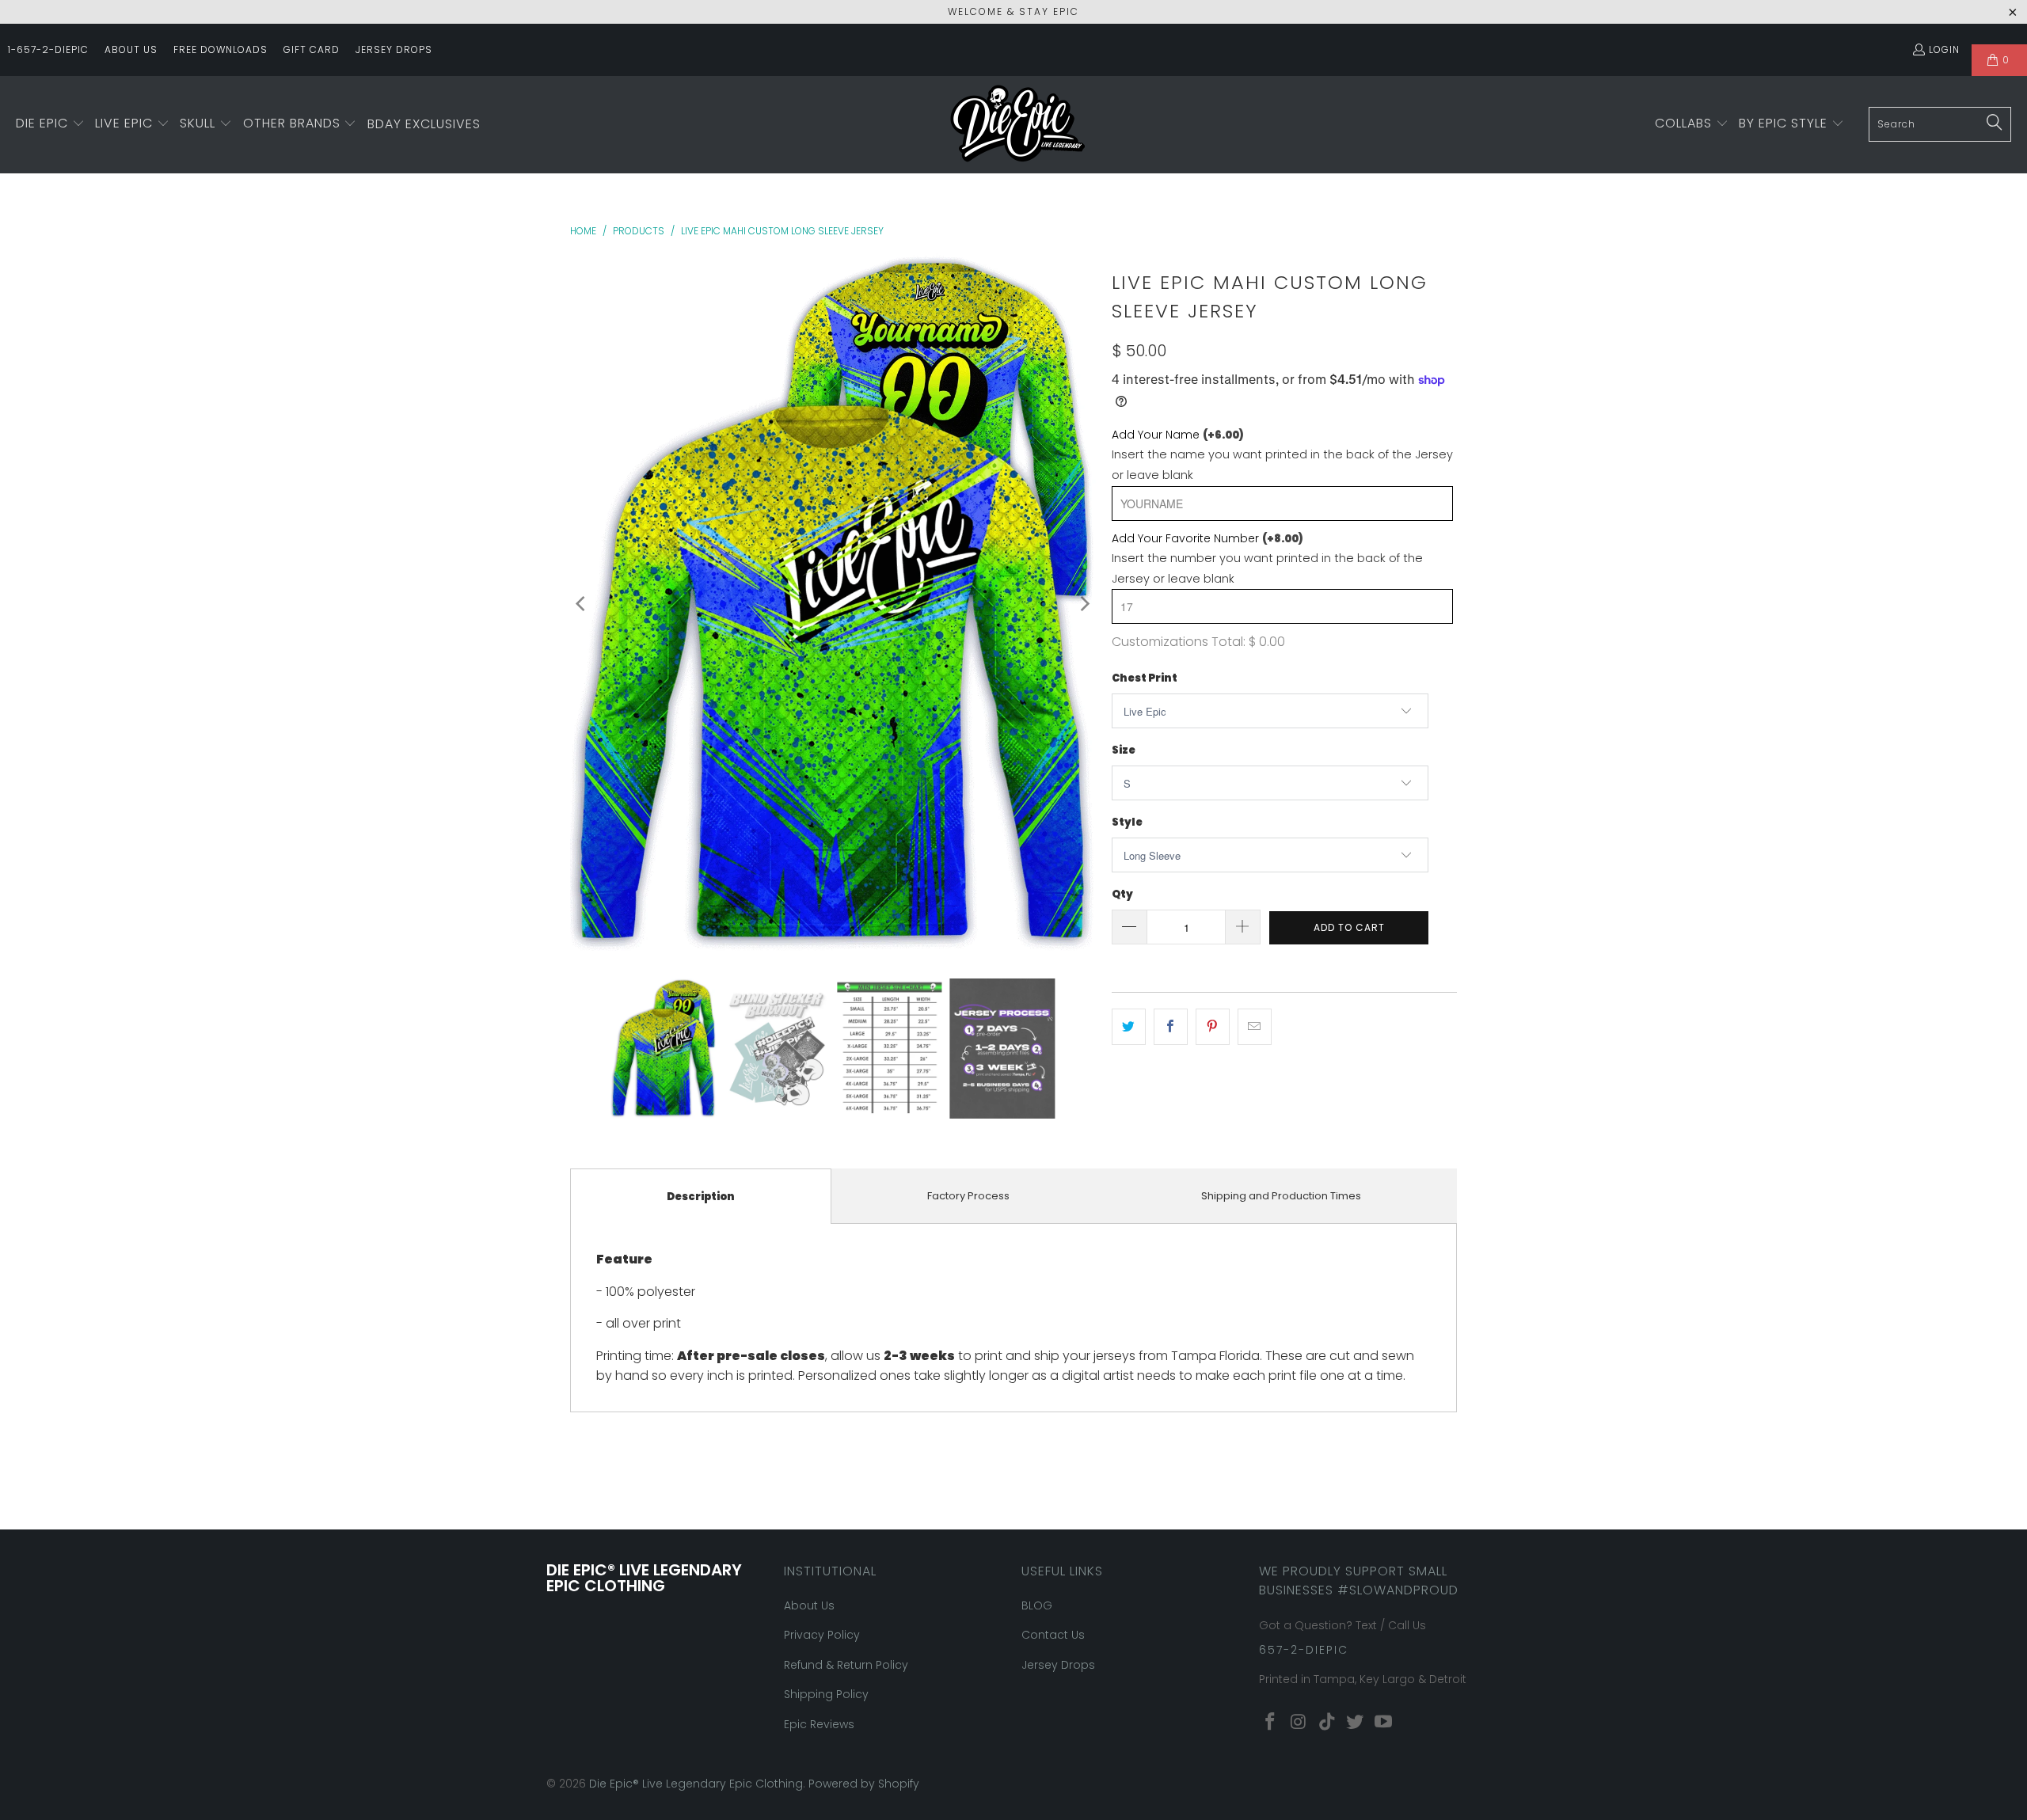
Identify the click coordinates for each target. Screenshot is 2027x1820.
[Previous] (582, 604)
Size (1124, 750)
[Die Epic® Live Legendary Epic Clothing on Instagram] (1299, 1723)
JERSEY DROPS (394, 49)
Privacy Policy (822, 1635)
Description (701, 1197)
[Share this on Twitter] (1129, 1027)
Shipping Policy (826, 1694)
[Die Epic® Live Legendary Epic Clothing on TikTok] (1327, 1723)
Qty (1122, 894)
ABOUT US (131, 49)
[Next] (1084, 604)
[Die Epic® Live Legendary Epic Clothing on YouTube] (1384, 1723)
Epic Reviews (819, 1724)
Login (1944, 49)
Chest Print (1145, 678)
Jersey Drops (1058, 1665)
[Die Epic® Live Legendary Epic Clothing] (1017, 125)
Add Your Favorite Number (1207, 538)
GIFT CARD (312, 49)
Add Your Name (1178, 435)
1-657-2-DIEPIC (48, 49)
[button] (50, 124)
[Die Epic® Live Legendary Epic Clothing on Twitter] (1356, 1723)
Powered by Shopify (864, 1784)
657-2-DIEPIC (1304, 1650)
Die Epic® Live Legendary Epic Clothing (696, 1784)
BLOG (1037, 1605)
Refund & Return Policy (846, 1665)
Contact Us (1053, 1635)
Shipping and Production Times (1281, 1196)
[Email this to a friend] (1255, 1027)
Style (1127, 822)
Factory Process (968, 1196)
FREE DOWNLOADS (221, 49)
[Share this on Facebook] (1171, 1027)
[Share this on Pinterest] (1213, 1027)
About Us (809, 1605)
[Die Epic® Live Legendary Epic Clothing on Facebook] (1271, 1723)
